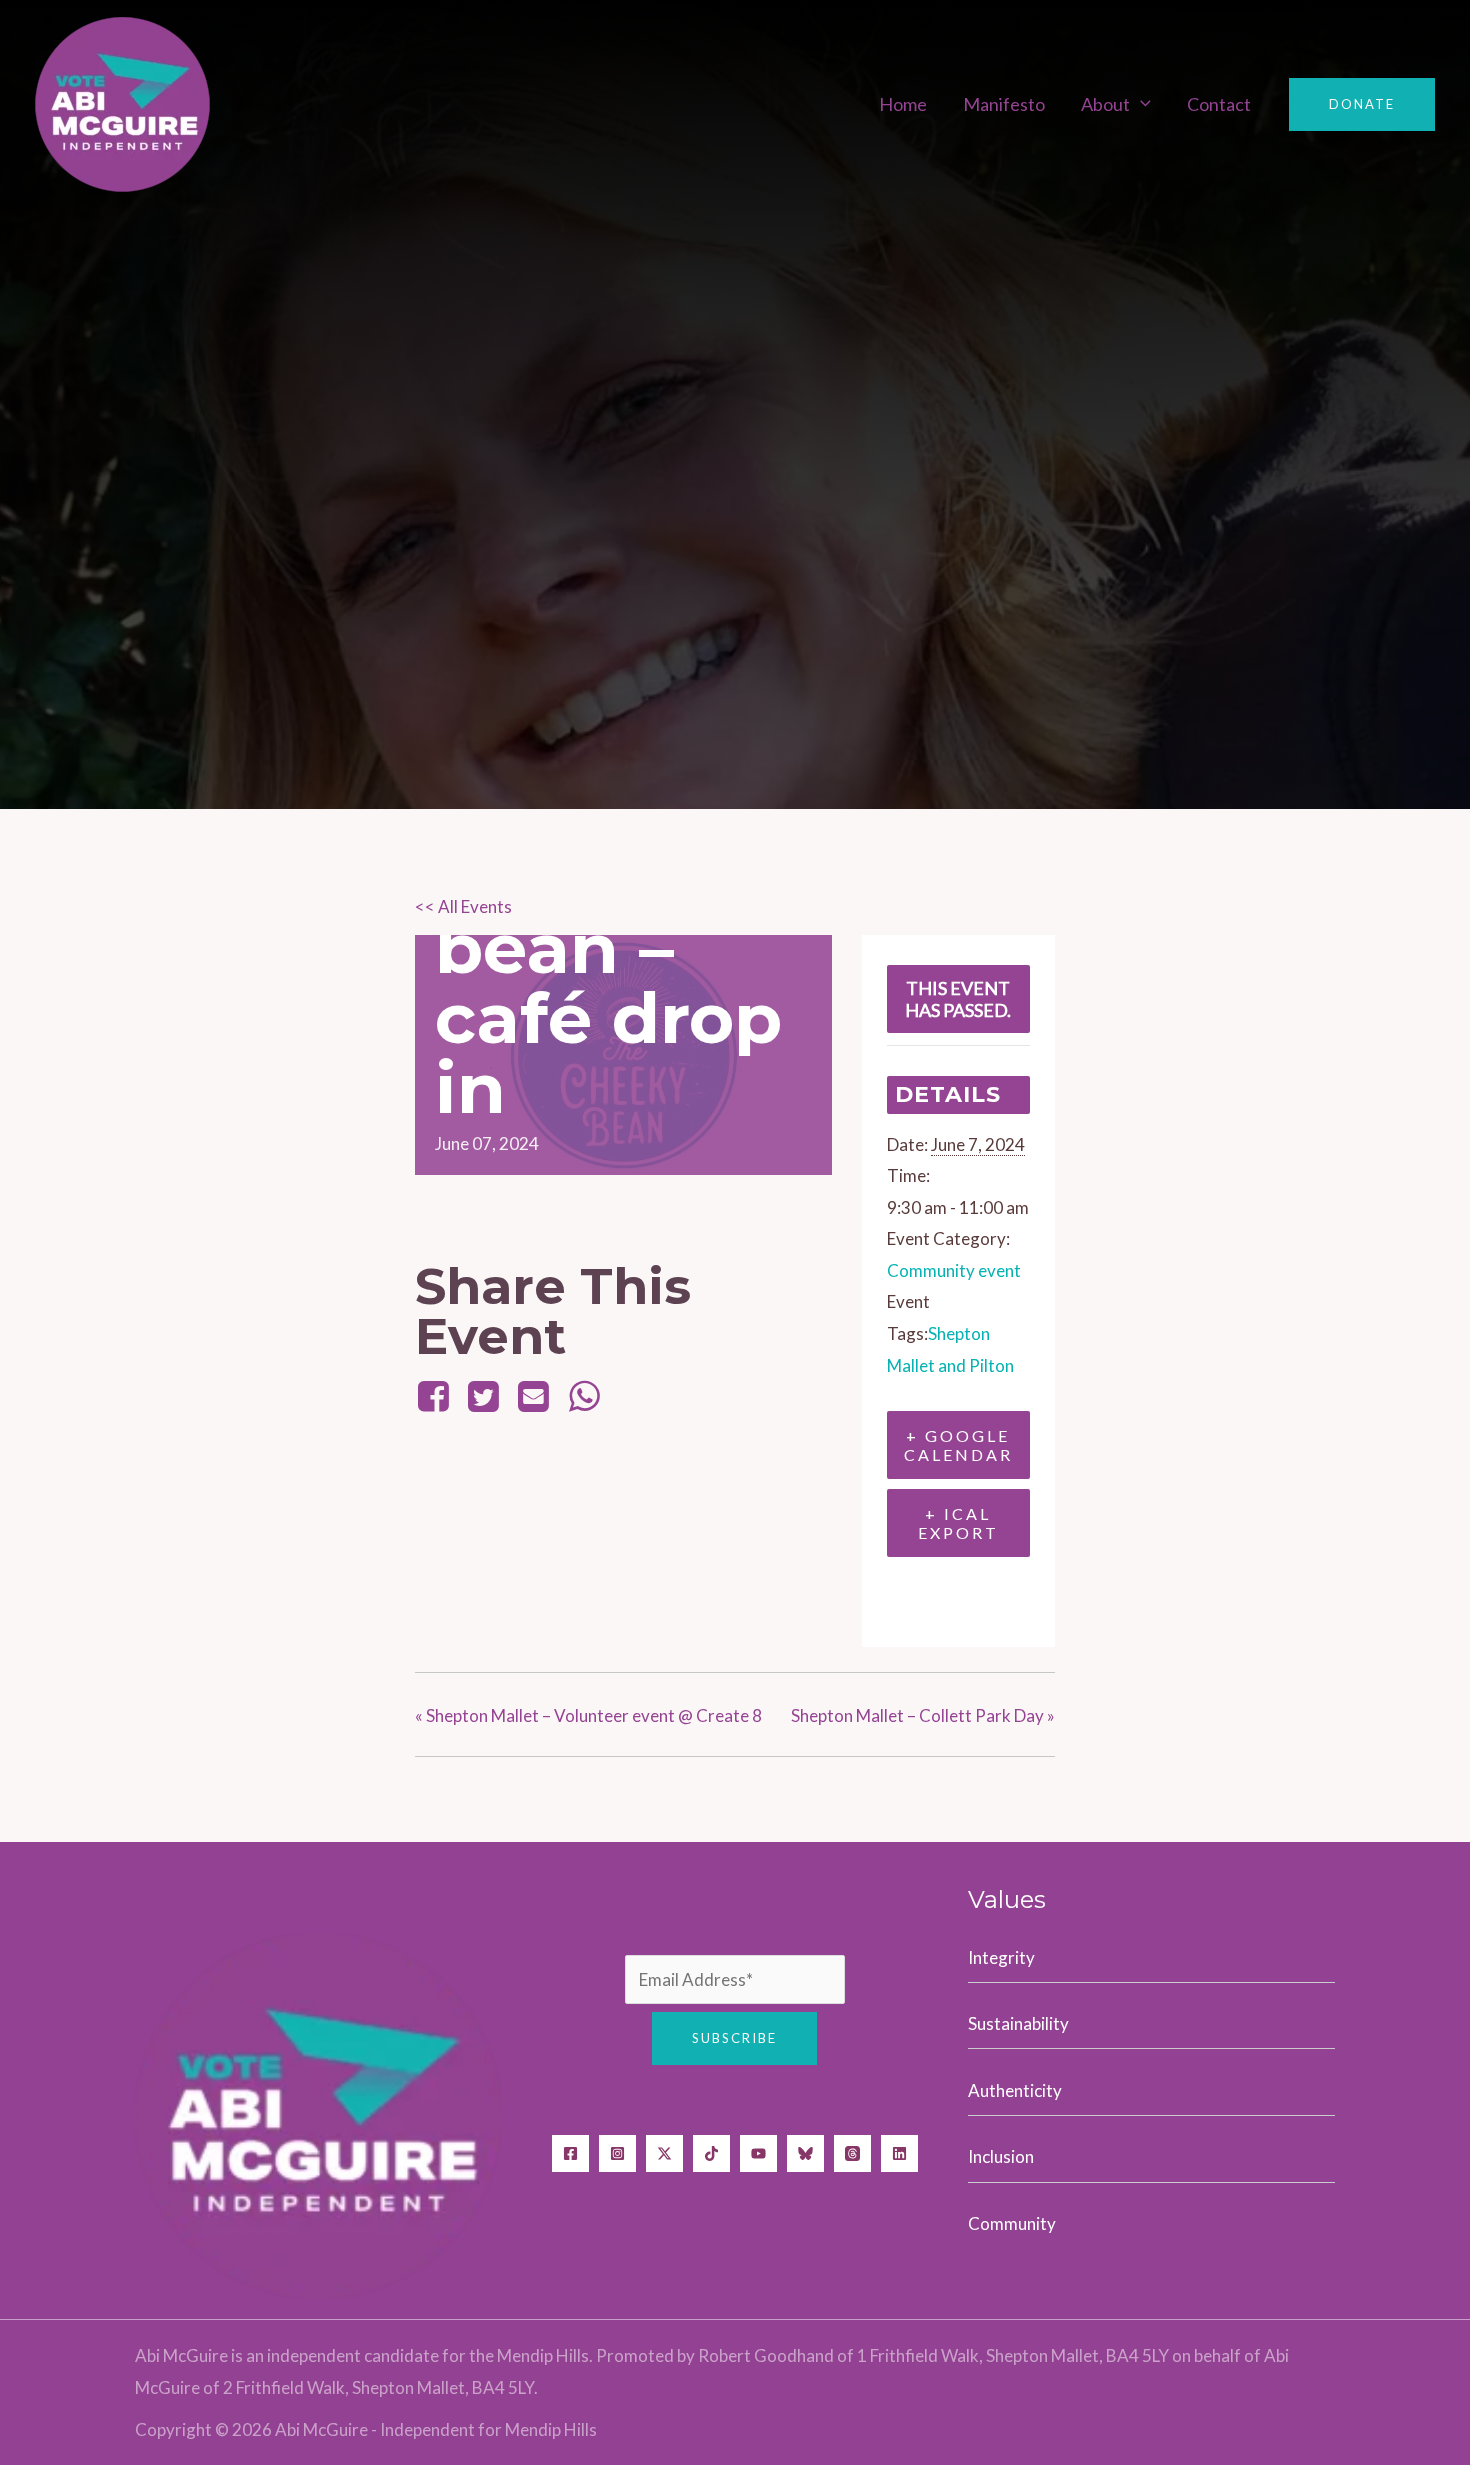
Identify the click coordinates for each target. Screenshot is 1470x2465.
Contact (1219, 103)
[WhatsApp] (584, 1395)
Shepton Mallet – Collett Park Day (923, 1715)
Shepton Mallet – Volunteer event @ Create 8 (588, 1715)
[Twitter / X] (664, 2153)
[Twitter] (483, 1395)
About (1105, 103)
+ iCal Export (958, 1523)
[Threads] (852, 2153)
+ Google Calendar (958, 1445)
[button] (1140, 103)
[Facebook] (436, 1395)
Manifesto (1004, 103)
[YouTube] (758, 2153)
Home (903, 103)
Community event (954, 1270)
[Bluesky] (805, 2153)
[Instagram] (617, 2153)
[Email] (534, 1395)
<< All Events (463, 906)
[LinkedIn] (899, 2153)
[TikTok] (711, 2153)
